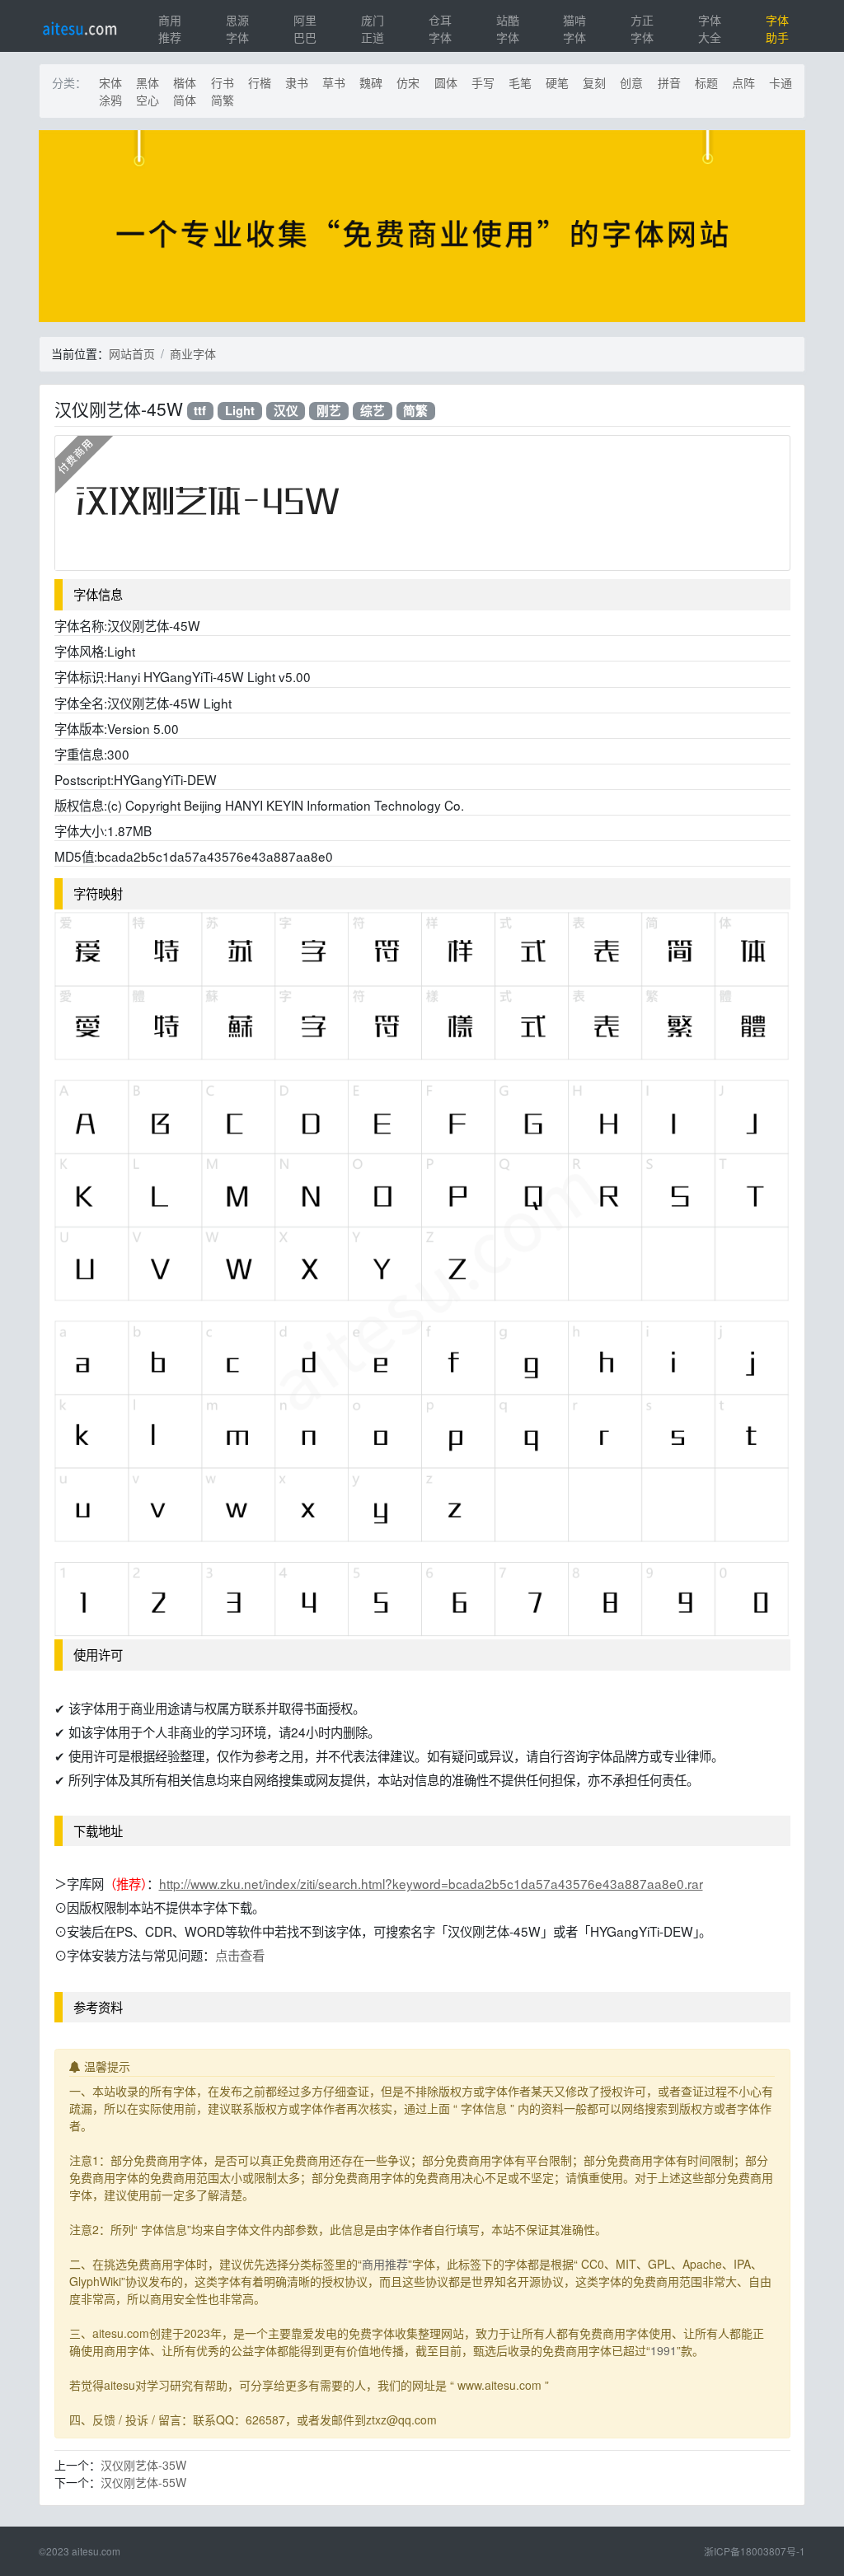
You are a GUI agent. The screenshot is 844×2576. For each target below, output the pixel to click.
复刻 (594, 82)
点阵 (743, 82)
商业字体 (193, 353)
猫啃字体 (574, 28)
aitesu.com (96, 2551)
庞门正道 (373, 28)
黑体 (148, 82)
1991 (663, 2350)
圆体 (446, 82)
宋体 (110, 82)
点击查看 (240, 1955)
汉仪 (286, 411)
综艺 (373, 411)
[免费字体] (422, 228)
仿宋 (408, 82)
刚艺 (329, 411)
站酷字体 (508, 28)
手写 (483, 82)
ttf (200, 411)
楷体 (185, 82)
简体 (185, 100)
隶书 (297, 82)
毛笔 (520, 82)
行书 (223, 82)
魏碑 (371, 82)
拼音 (669, 82)
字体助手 (777, 28)
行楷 (260, 82)
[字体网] (79, 26)
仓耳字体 (440, 28)
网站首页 (132, 353)
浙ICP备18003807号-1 (755, 2551)
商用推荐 (170, 28)
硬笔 (557, 82)
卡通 (781, 82)
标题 (706, 82)
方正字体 (642, 28)
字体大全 (710, 28)
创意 (631, 82)
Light (240, 411)
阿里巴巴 (305, 28)
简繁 (223, 100)
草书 (334, 82)
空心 (148, 100)
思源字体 (237, 28)
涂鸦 (110, 100)
